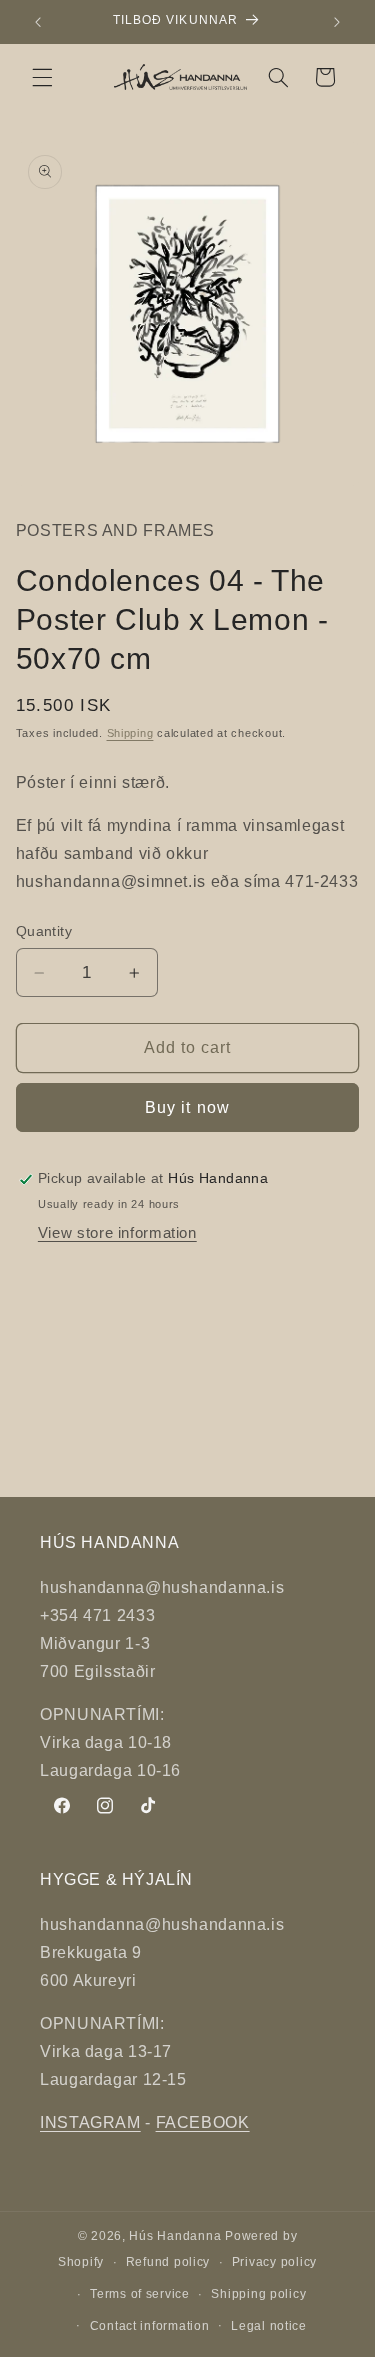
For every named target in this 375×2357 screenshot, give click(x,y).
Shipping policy (258, 2294)
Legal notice (269, 2326)
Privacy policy (274, 2262)
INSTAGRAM (90, 2122)
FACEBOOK (203, 2122)
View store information (117, 1233)
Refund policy (168, 2262)
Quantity (44, 931)
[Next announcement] (337, 22)
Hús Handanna (175, 2236)
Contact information (150, 2326)
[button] (42, 77)
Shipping (130, 733)
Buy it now (187, 1107)
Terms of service (140, 2294)
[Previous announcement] (38, 22)
